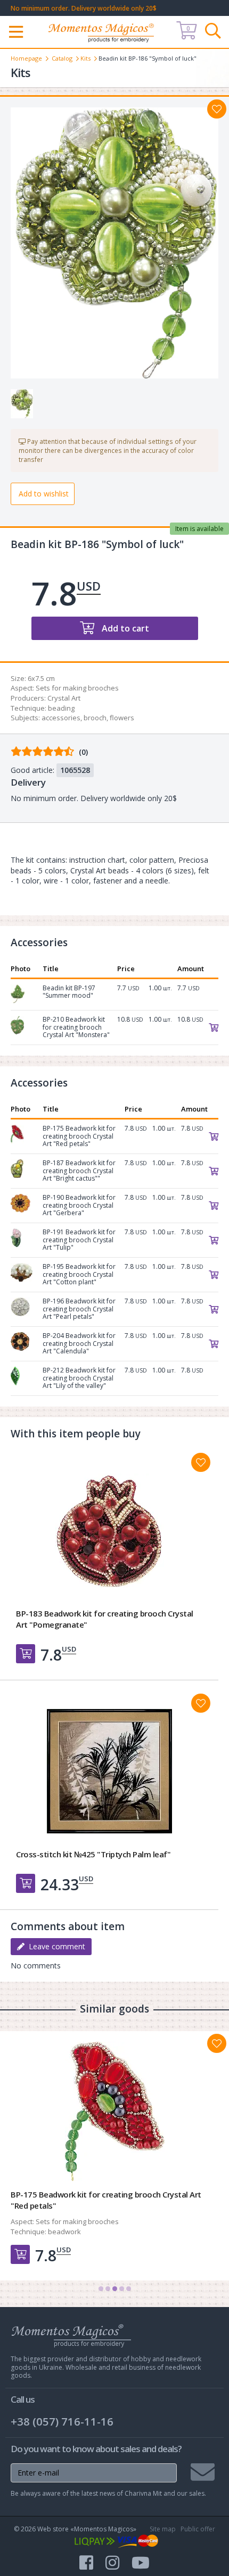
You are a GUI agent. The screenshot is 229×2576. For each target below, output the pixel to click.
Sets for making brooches (77, 688)
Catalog (62, 58)
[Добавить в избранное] (201, 1462)
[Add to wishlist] (217, 109)
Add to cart (124, 628)
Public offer (198, 2529)
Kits (85, 58)
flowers (122, 718)
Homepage (26, 58)
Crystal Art (64, 698)
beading (61, 708)
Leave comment (55, 1946)
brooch (95, 718)
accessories (61, 718)
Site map (163, 2529)
